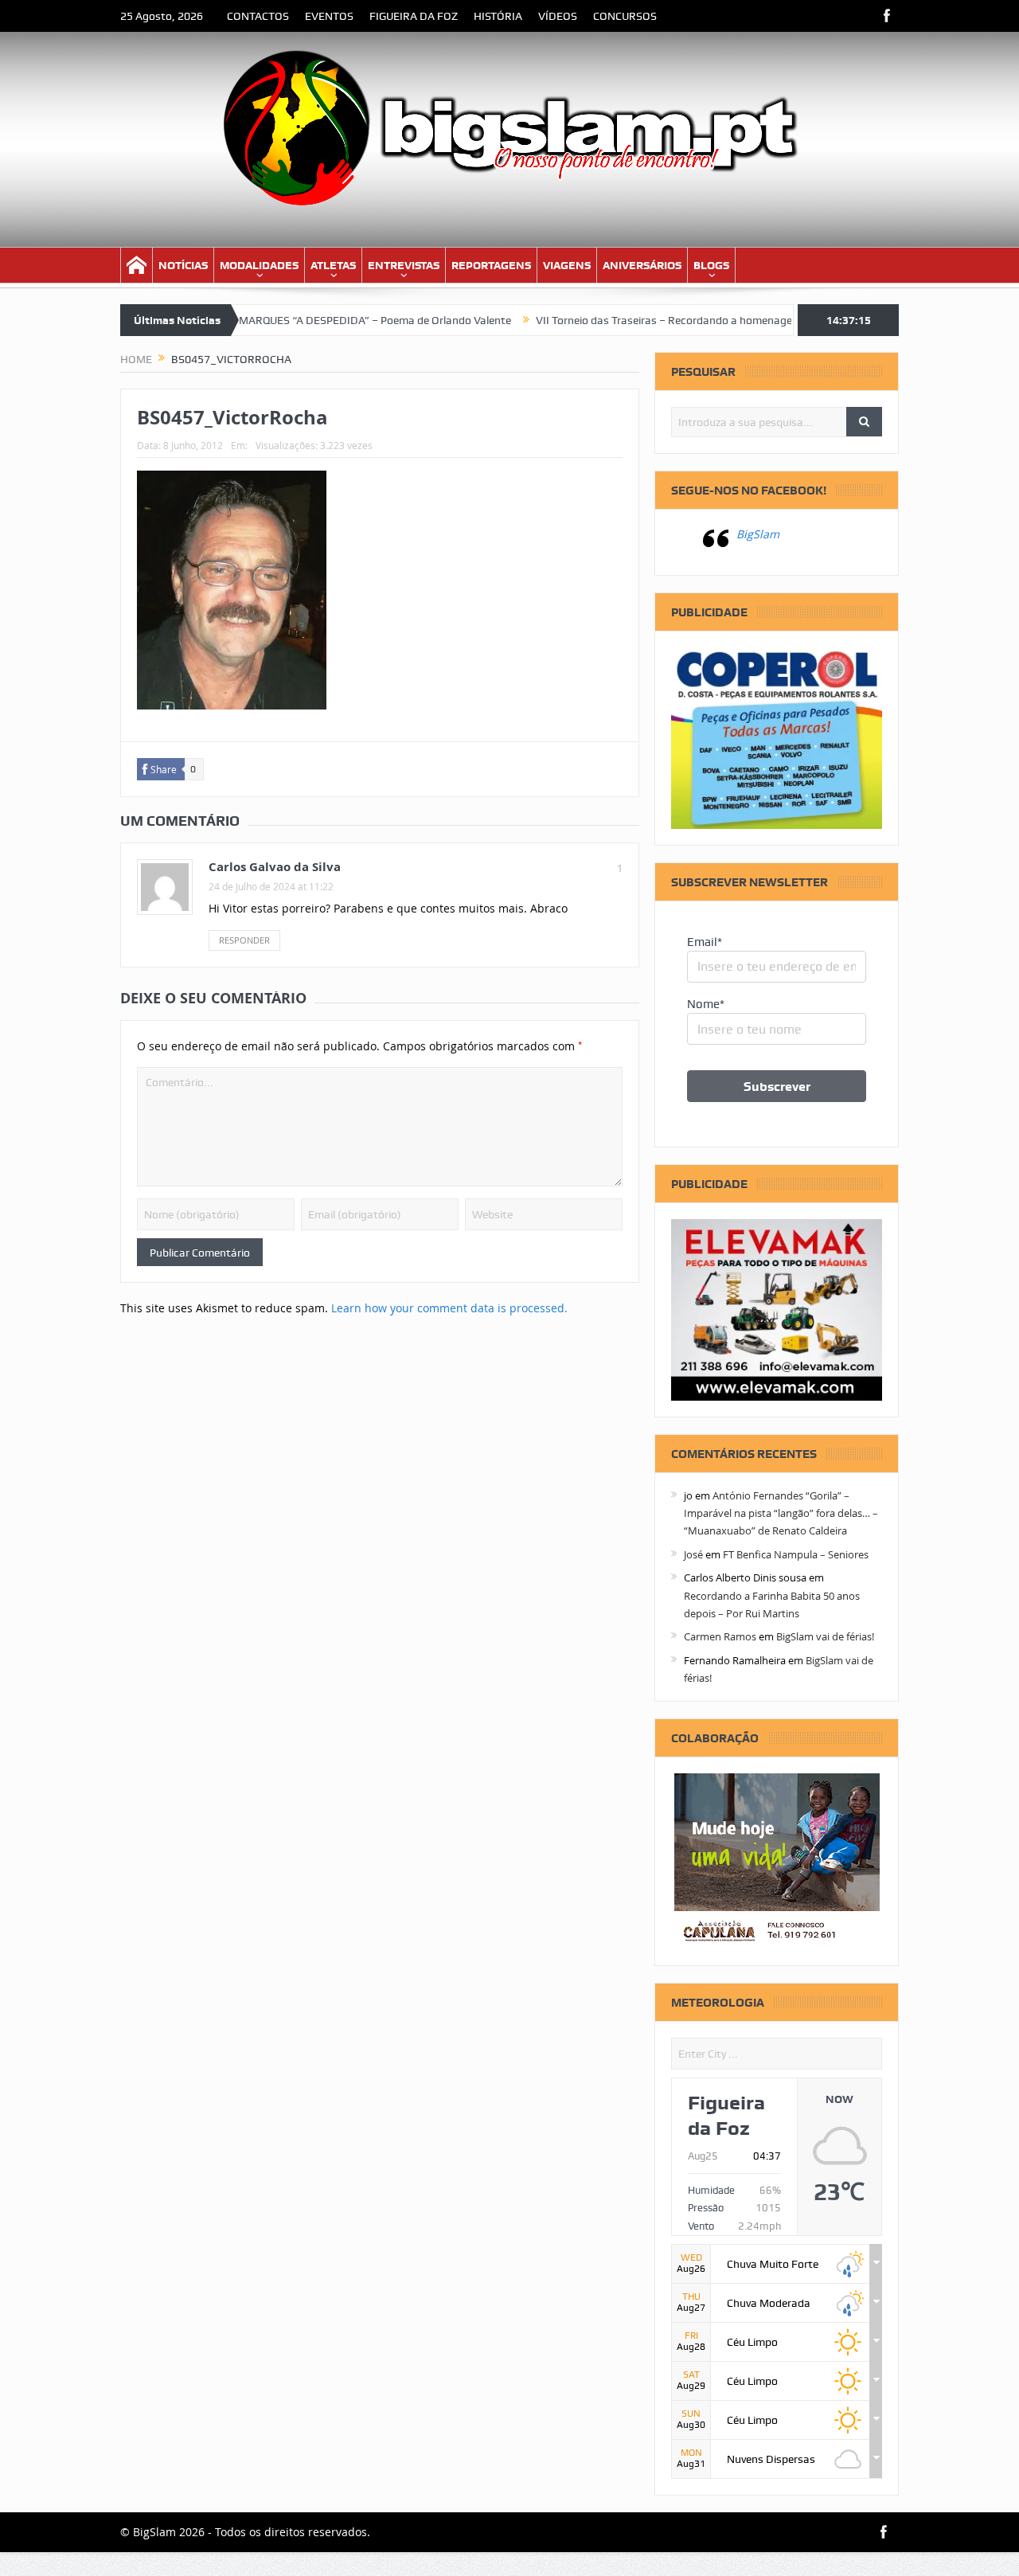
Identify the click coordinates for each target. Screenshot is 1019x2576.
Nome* (706, 1004)
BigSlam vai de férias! (825, 1636)
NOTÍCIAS (183, 265)
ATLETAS (333, 265)
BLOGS (711, 265)
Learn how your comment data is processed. (449, 1308)
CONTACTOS (258, 16)
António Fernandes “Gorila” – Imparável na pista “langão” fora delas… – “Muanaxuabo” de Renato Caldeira (781, 1513)
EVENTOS (329, 16)
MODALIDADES (259, 265)
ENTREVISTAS (404, 265)
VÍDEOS (558, 16)
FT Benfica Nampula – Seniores (796, 1554)
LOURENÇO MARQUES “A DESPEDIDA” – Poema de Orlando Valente (295, 320)
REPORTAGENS (491, 265)
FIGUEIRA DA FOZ (414, 16)
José (693, 1554)
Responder (244, 940)
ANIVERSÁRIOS (642, 265)
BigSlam (758, 534)
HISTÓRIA (498, 16)
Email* (705, 942)
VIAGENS (567, 265)
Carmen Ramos (720, 1636)
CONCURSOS (625, 16)
